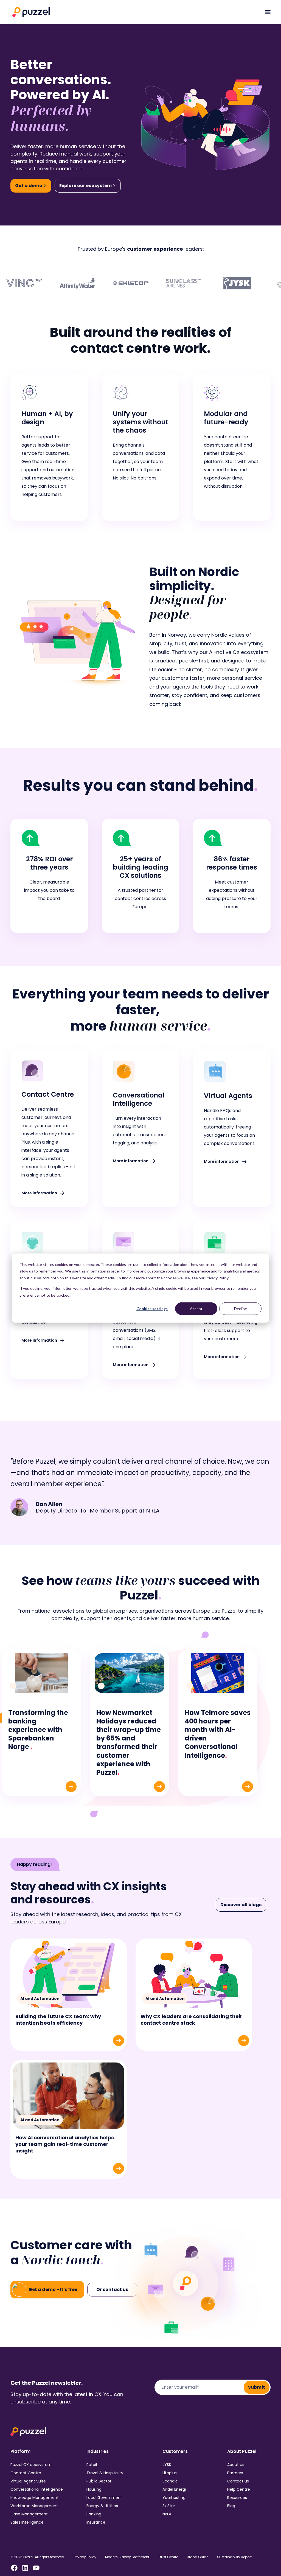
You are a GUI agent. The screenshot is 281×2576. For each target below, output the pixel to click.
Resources (237, 2498)
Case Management (29, 2514)
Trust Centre (168, 2557)
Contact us (238, 2481)
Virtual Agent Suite (28, 2481)
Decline (241, 1309)
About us (236, 2465)
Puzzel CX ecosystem (31, 2465)
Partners (235, 2473)
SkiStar (169, 2506)
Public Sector (99, 2481)
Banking (94, 2514)
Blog (231, 2506)
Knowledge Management (35, 2498)
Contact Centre (26, 2473)
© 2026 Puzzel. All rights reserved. (38, 2557)
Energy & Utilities (102, 2506)
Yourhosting (174, 2498)
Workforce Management (34, 2506)
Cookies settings (152, 1309)
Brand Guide (198, 2557)
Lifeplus (170, 2473)
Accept (196, 1309)
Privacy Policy (85, 2557)
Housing (94, 2489)
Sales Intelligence (27, 2522)
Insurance (96, 2522)
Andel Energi (174, 2489)
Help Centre (239, 2489)
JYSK (167, 2465)
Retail (92, 2465)
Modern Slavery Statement (127, 2557)
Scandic (170, 2481)
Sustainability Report (234, 2557)
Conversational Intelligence (37, 2489)
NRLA (167, 2514)
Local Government (104, 2498)
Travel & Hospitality (105, 2473)
